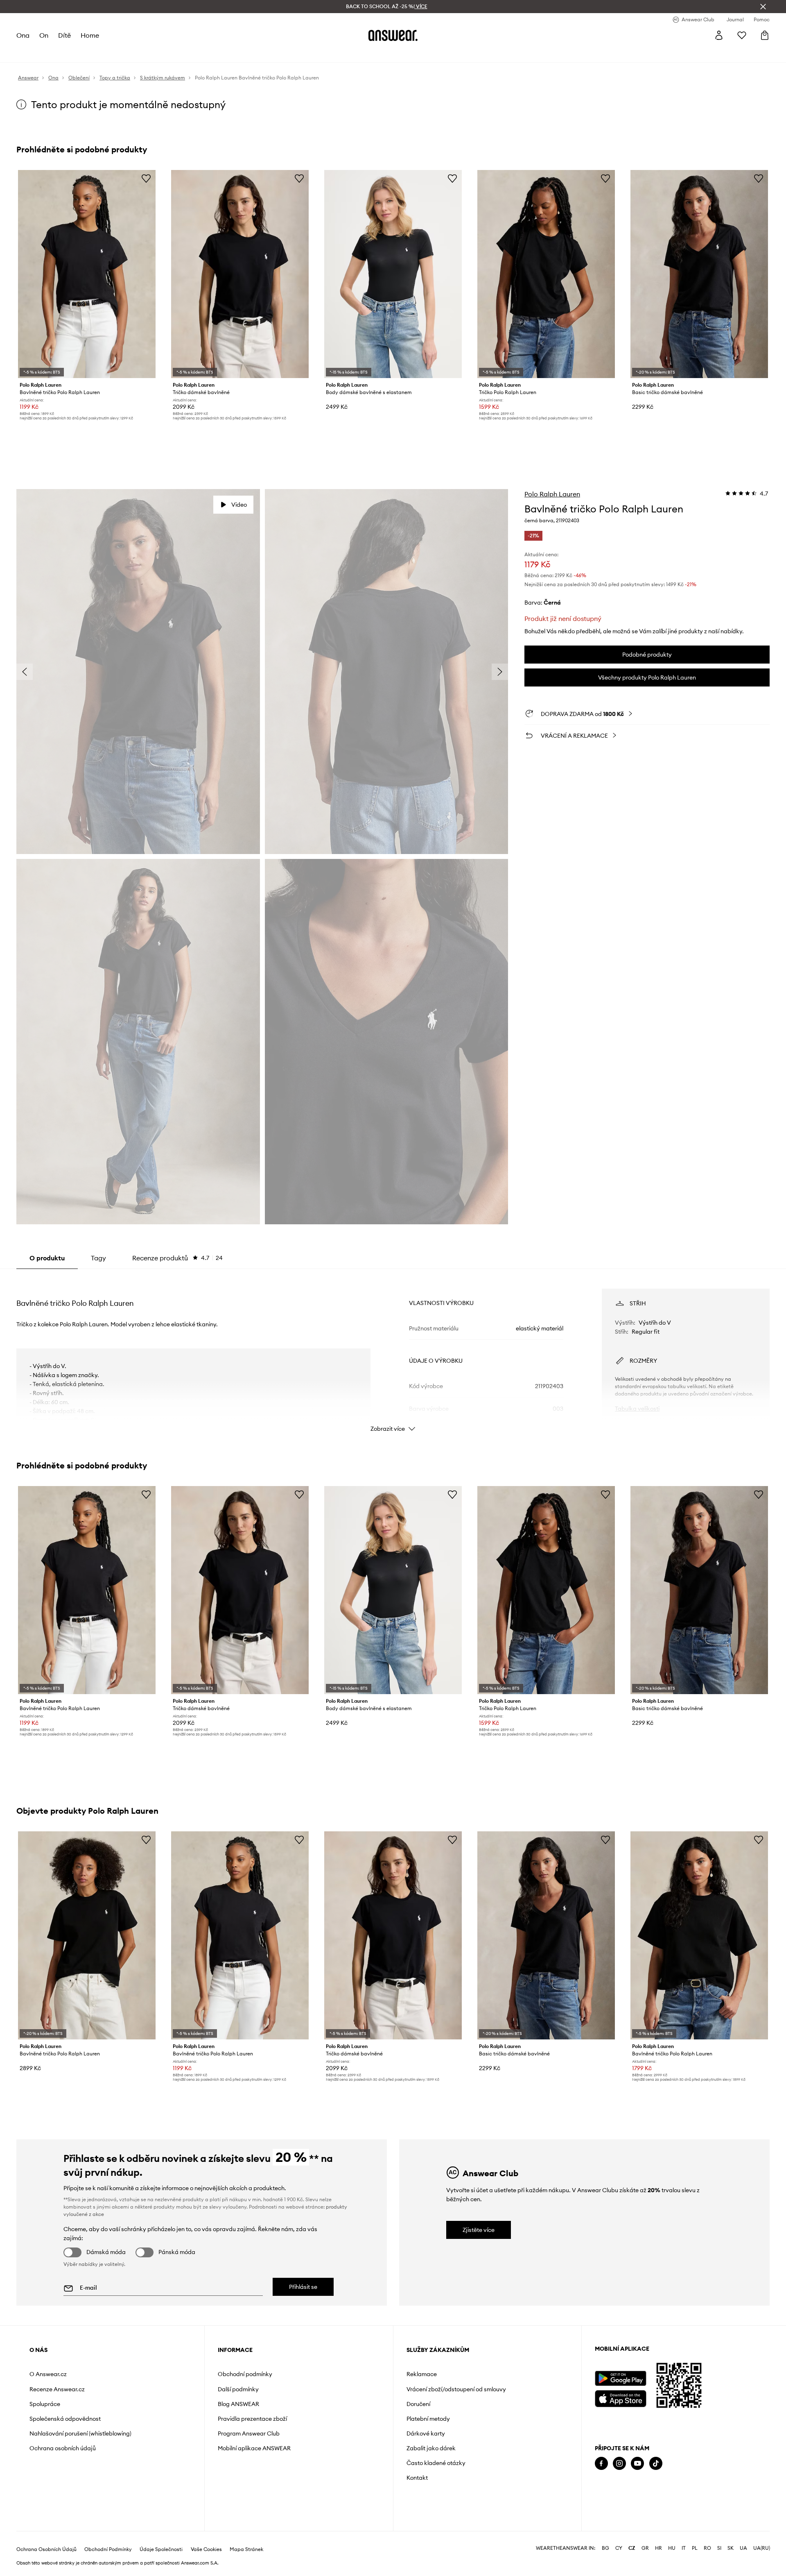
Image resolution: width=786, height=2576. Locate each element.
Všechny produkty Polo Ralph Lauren (647, 677)
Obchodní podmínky (245, 2374)
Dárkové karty (426, 2433)
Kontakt (417, 2478)
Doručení (418, 2404)
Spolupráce (45, 2404)
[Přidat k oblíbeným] (146, 178)
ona (23, 35)
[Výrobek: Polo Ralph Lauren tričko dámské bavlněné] (240, 274)
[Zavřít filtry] (763, 7)
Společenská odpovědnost (65, 2419)
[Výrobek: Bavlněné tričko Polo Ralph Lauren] (87, 274)
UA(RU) (762, 2548)
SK (731, 2548)
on (44, 35)
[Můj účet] (719, 35)
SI (719, 2548)
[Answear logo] (393, 35)
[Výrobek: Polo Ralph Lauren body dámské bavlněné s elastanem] (393, 274)
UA (743, 2548)
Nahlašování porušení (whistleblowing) (80, 2433)
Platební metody (428, 2419)
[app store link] (620, 2398)
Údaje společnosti (161, 2549)
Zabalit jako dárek (431, 2448)
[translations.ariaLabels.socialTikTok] (656, 2464)
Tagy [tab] (98, 1258)
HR (658, 2548)
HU (672, 2548)
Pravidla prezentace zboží (252, 2419)
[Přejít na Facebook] (601, 2464)
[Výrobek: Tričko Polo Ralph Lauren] (546, 274)
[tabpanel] (393, 1353)
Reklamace (422, 2374)
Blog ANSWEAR (238, 2404)
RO (707, 2548)
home (90, 35)
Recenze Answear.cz (57, 2389)
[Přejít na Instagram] (619, 2464)
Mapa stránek (246, 2549)
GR (645, 2548)
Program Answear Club (249, 2433)
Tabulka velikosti (637, 1409)
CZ (632, 2548)
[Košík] (765, 35)
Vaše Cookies (206, 2549)
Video (239, 505)
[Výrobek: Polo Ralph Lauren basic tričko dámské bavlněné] (699, 274)
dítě (64, 35)
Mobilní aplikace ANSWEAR (254, 2448)
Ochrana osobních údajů (63, 2448)
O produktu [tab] (47, 1258)
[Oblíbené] (742, 35)
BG (605, 2548)
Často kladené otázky (436, 2463)
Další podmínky (238, 2389)
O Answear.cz (48, 2374)
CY (619, 2548)
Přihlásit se (303, 2287)
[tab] (177, 1258)
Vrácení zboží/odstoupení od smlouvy (456, 2389)
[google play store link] (620, 2378)
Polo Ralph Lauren (552, 494)
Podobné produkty (647, 655)
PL (695, 2548)
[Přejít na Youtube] (637, 2464)
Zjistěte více (479, 2230)
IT (684, 2548)
